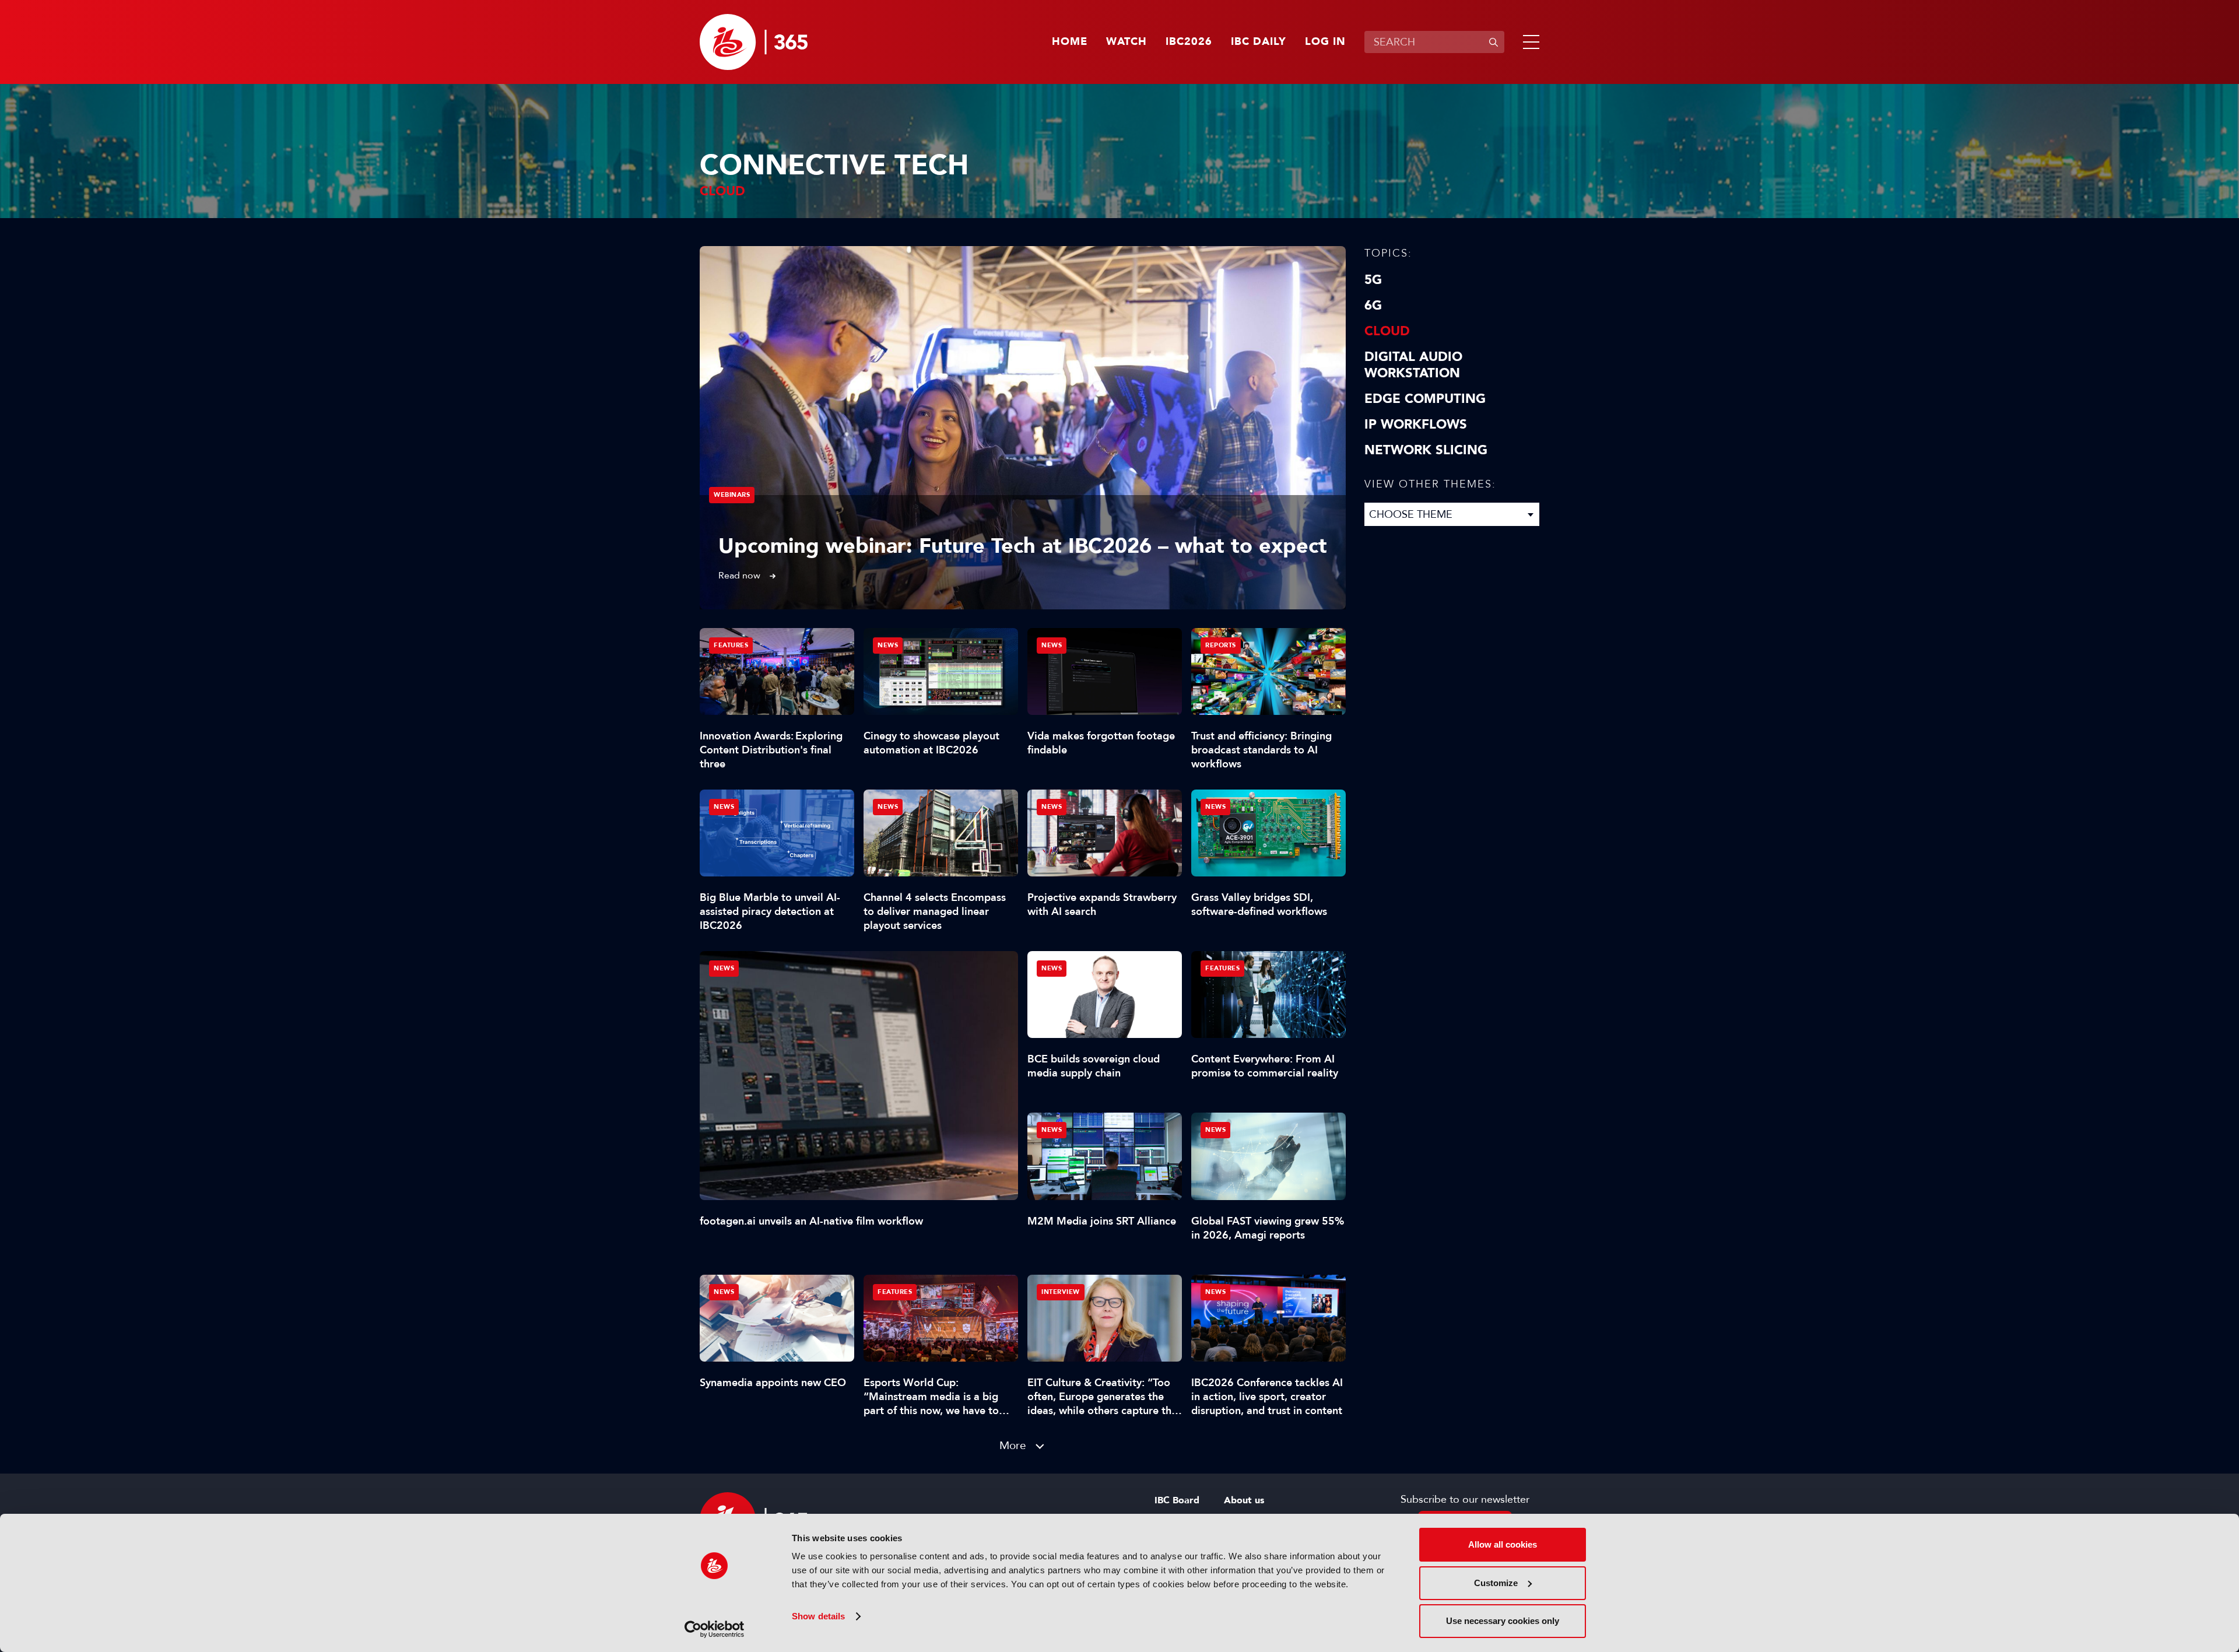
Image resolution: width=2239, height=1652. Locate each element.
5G (1373, 280)
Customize (1496, 1583)
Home (1070, 42)
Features (731, 645)
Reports (1221, 645)
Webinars (732, 495)
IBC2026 (1189, 42)
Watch (1126, 42)
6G (1373, 306)
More (1013, 1445)
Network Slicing (1426, 450)
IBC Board (1177, 1500)
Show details (818, 1616)
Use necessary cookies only (1503, 1621)
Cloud (1387, 331)
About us (1244, 1500)
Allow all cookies (1503, 1544)
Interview (1061, 1292)
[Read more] (1023, 428)
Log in (1325, 42)
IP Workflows (1416, 425)
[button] (1529, 42)
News (724, 968)
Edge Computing (1425, 399)
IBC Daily (1259, 42)
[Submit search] (1493, 42)
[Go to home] (754, 42)
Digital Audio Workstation (1413, 365)
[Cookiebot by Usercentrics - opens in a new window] (715, 1629)
